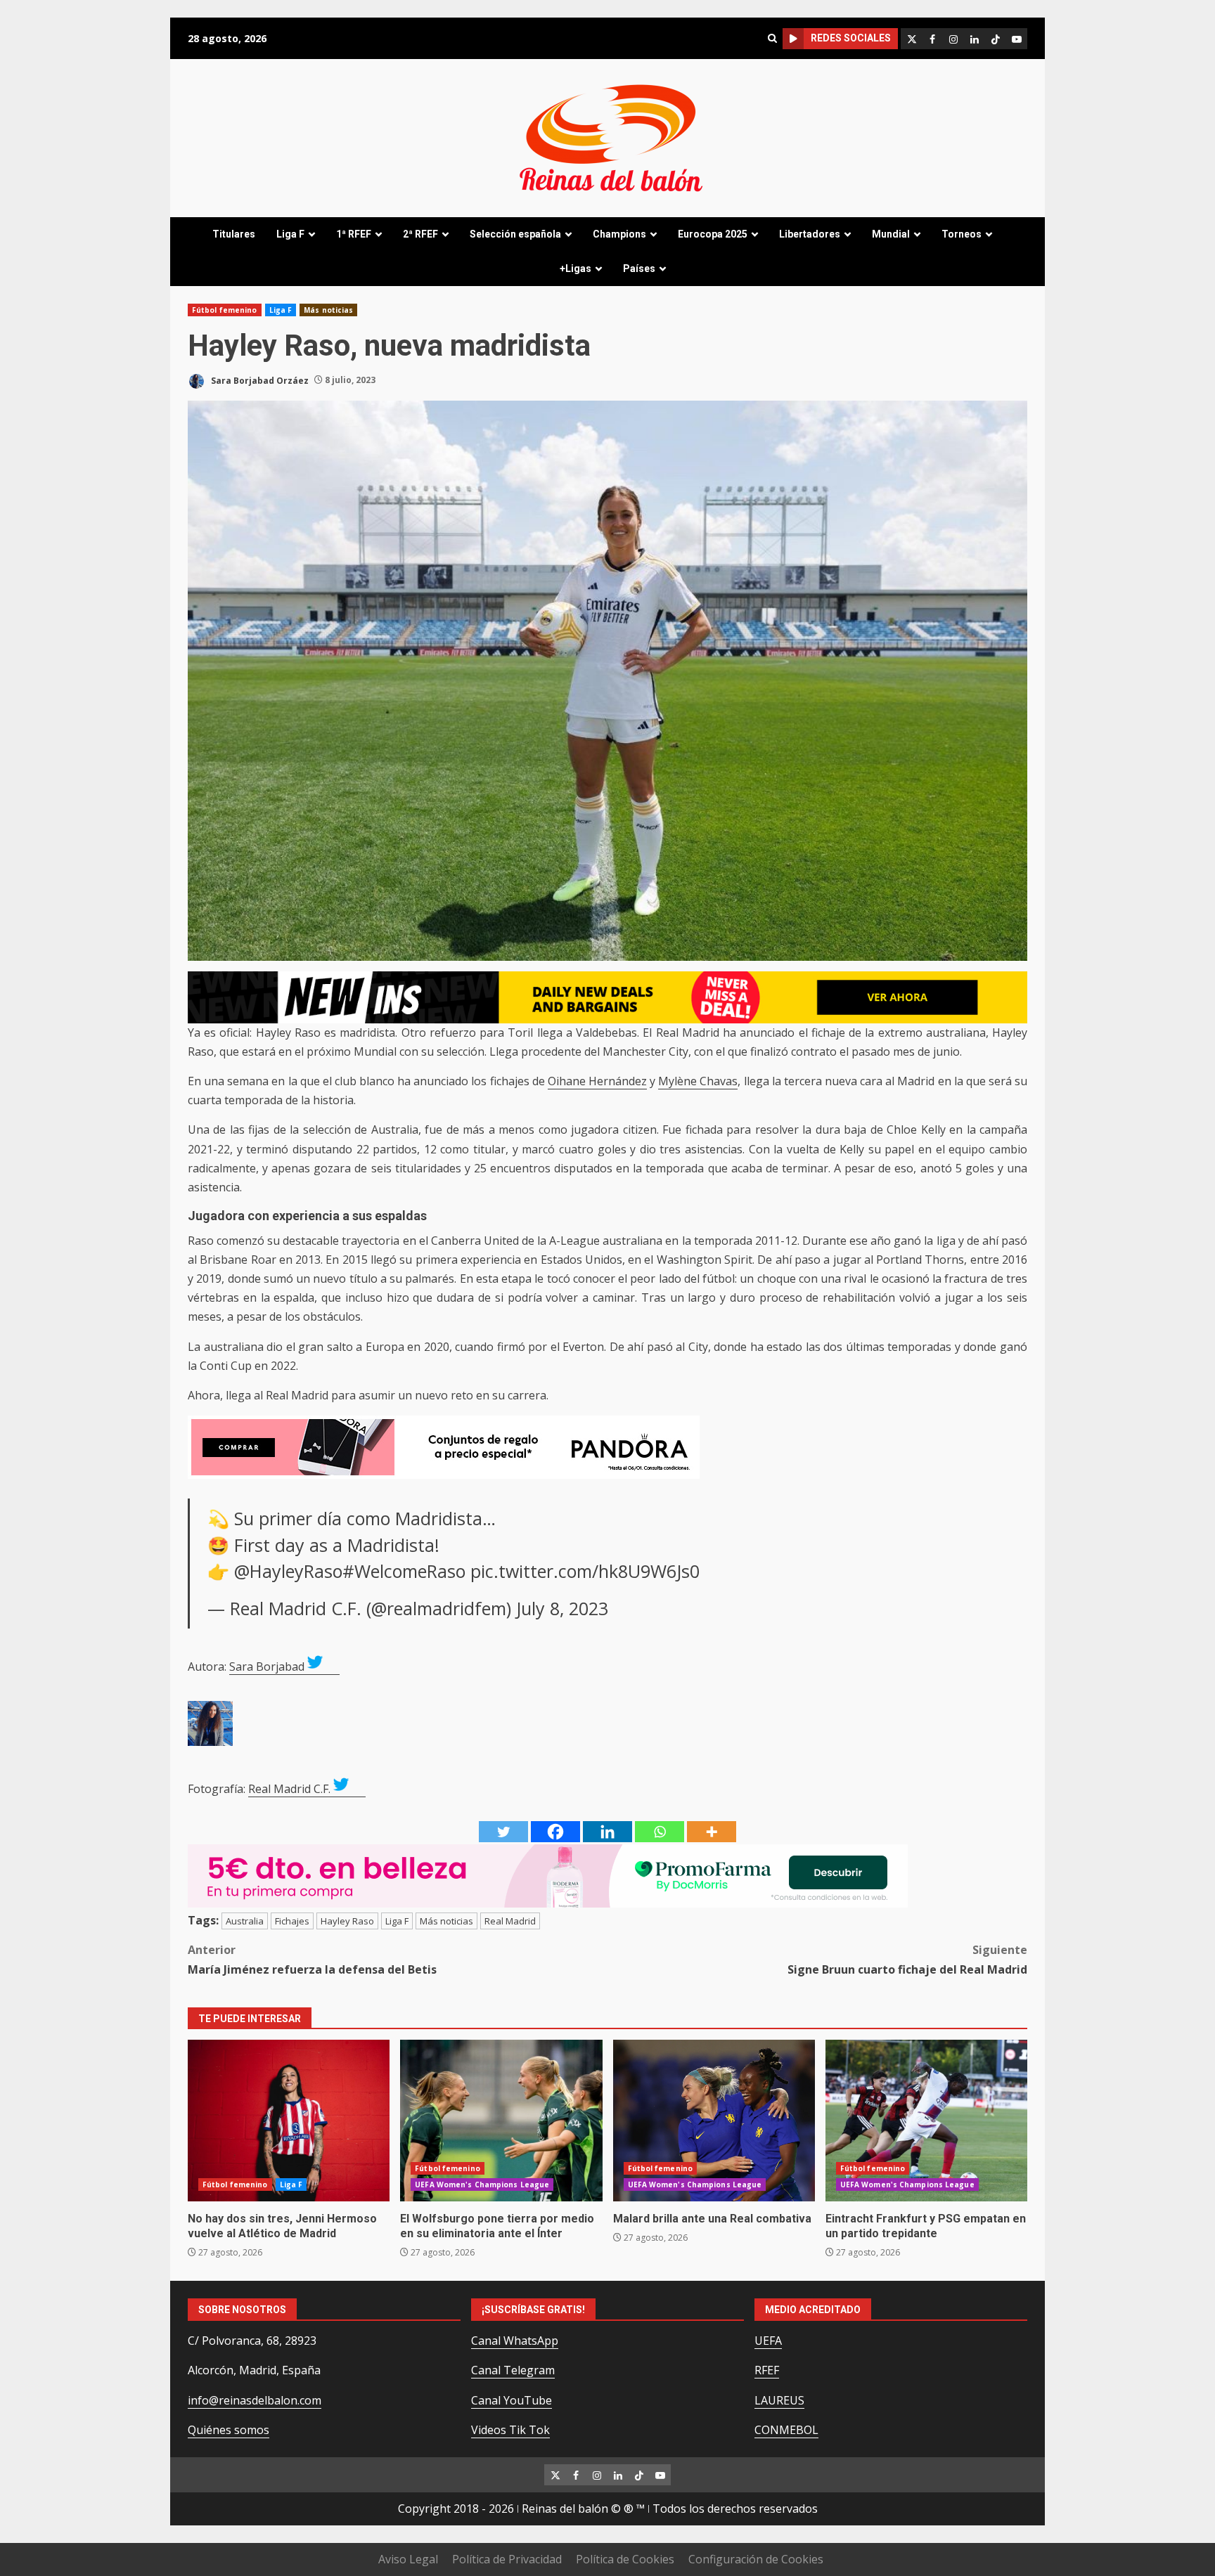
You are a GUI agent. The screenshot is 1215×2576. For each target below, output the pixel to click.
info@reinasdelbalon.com (255, 2400)
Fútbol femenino (225, 310)
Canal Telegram (513, 2370)
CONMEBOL (786, 2430)
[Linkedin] (607, 1832)
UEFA (768, 2341)
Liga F (290, 234)
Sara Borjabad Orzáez (259, 380)
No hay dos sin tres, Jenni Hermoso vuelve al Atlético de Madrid (289, 2121)
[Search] (772, 38)
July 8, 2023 (562, 1608)
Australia (245, 1921)
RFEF (767, 2370)
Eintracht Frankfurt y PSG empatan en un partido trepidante (926, 2121)
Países (639, 268)
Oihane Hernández (597, 1081)
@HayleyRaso (288, 1571)
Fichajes (292, 1921)
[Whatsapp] (660, 1832)
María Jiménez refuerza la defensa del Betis (312, 1959)
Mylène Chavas (698, 1081)
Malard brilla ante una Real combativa (714, 2121)
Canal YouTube (512, 2400)
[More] (712, 1832)
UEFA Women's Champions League (482, 2185)
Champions (619, 234)
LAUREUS (779, 2400)
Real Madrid (510, 1921)
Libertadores (810, 234)
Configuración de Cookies (756, 2559)
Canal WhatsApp (515, 2341)
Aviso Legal (408, 2559)
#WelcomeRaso (404, 1571)
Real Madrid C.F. (289, 1789)
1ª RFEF (354, 234)
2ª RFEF (420, 234)
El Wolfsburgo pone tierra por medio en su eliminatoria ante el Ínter (501, 2121)
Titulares (234, 234)
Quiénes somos (229, 2430)
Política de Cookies (625, 2559)
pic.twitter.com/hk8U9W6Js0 (585, 1571)
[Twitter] (503, 1832)
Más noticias (328, 310)
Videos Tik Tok (510, 2430)
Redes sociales (851, 38)
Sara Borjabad (267, 1666)
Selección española (515, 234)
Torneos (962, 234)
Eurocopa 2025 (713, 234)
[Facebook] (555, 1832)
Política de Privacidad (507, 2559)
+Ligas (576, 268)
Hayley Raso (347, 1921)
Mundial (891, 234)
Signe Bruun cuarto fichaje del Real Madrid (907, 1959)
